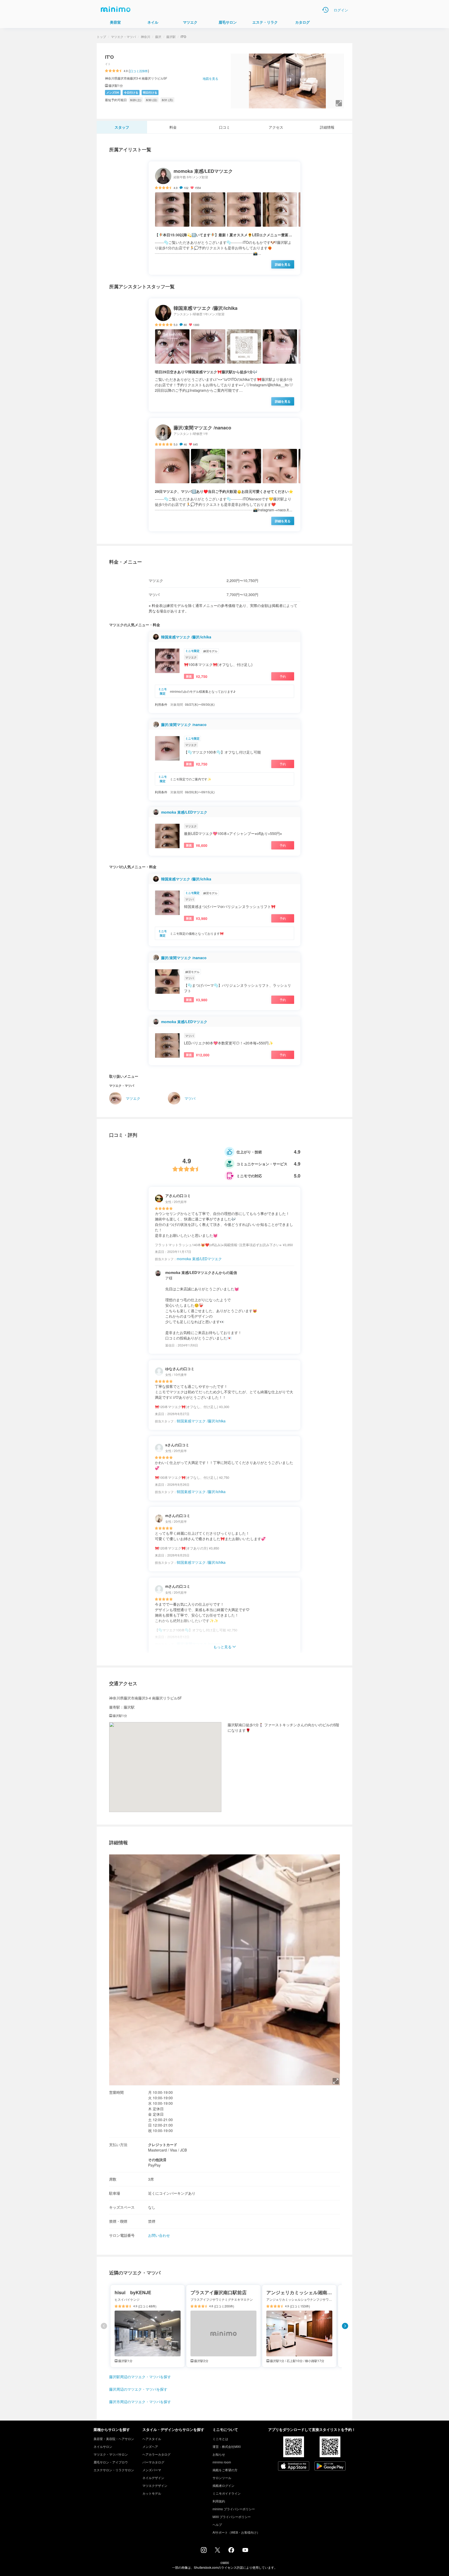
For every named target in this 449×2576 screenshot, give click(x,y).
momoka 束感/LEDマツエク (184, 812)
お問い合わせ (159, 2235)
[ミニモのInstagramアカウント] (204, 2551)
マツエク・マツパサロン (111, 2454)
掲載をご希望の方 (225, 2470)
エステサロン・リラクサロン (114, 2470)
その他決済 (157, 2160)
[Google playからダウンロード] (330, 2467)
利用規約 (219, 2501)
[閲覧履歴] (325, 10)
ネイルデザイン (153, 2478)
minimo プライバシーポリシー (234, 2509)
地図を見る (210, 78)
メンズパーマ (152, 2470)
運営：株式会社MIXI (227, 2446)
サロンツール (222, 2478)
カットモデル (152, 2493)
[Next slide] (345, 2326)
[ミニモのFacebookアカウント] (231, 2551)
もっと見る (222, 1647)
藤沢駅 (171, 37)
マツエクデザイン (155, 2485)
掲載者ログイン (223, 2485)
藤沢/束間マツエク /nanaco (184, 724)
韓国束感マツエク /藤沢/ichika (186, 637)
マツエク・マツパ (123, 37)
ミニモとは (220, 2439)
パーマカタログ (153, 2462)
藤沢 (158, 37)
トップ (101, 37)
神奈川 (146, 37)
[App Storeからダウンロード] (294, 2467)
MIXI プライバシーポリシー (232, 2517)
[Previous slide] (104, 2326)
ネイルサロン (103, 2446)
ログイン (341, 10)
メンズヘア (150, 2446)
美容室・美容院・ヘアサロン (114, 2439)
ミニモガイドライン (227, 2493)
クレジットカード (163, 2145)
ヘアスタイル (152, 2439)
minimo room (222, 2462)
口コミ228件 (139, 71)
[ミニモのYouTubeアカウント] (245, 2551)
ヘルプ (217, 2524)
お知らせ (219, 2454)
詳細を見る (283, 264)
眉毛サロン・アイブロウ (111, 2462)
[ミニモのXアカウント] (217, 2551)
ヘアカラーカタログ (156, 2454)
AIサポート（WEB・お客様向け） (236, 2532)
